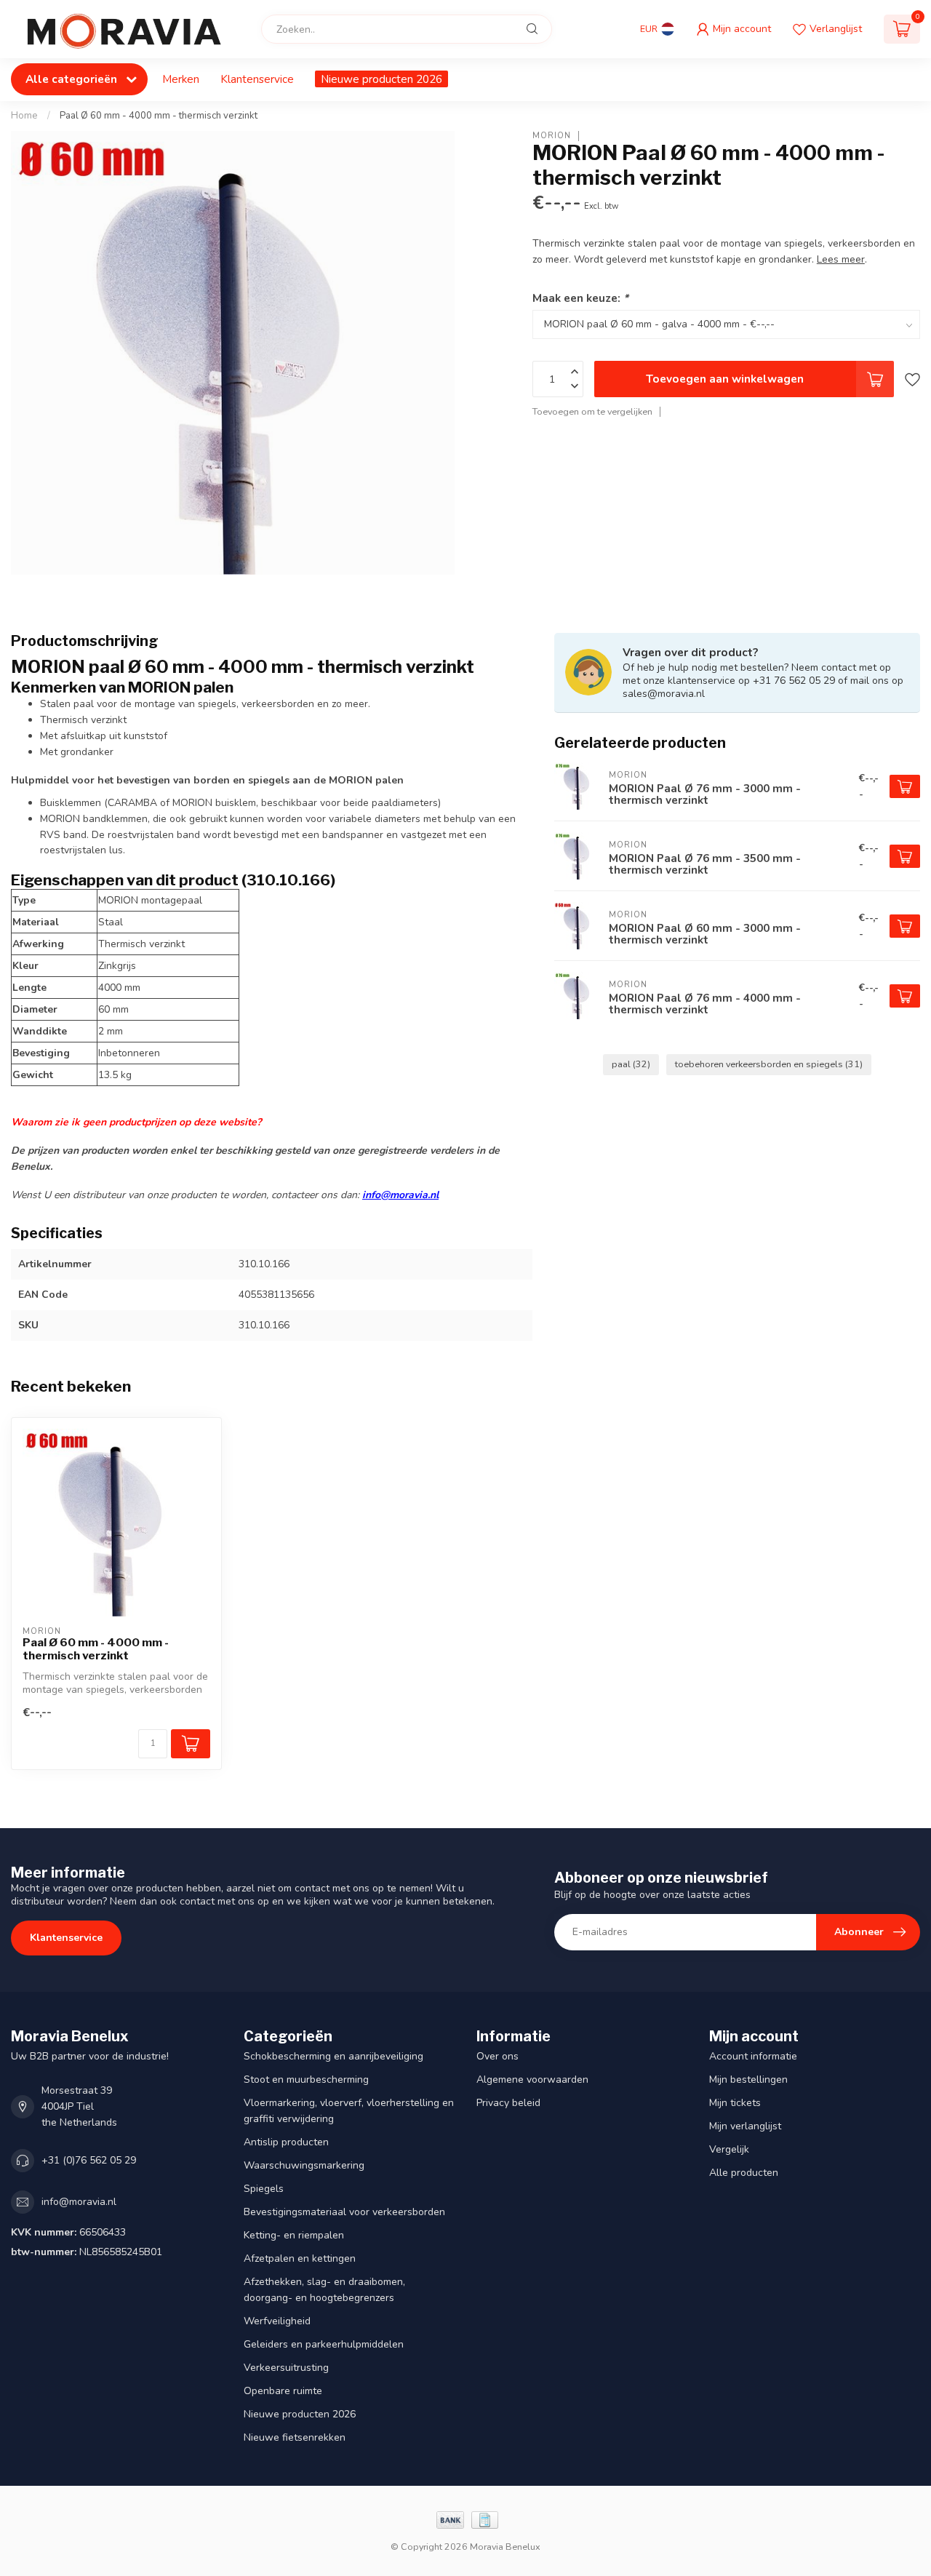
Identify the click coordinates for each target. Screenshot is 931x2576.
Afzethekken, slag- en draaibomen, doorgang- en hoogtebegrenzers (324, 2290)
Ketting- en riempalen (294, 2235)
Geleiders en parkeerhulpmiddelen (324, 2344)
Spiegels (264, 2189)
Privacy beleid (508, 2103)
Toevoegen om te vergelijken (592, 411)
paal (631, 1064)
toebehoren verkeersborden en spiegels (769, 1064)
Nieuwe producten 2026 (381, 79)
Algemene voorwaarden (532, 2079)
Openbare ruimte (283, 2391)
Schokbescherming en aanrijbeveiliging (333, 2056)
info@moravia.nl (400, 1195)
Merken (181, 79)
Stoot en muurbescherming (306, 2079)
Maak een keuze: (580, 298)
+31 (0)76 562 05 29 (89, 2160)
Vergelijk (729, 2149)
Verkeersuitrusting (286, 2368)
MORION (552, 136)
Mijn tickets (735, 2103)
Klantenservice (257, 79)
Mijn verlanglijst (745, 2126)
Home (24, 116)
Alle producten (744, 2173)
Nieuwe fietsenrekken (295, 2437)
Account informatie (753, 2056)
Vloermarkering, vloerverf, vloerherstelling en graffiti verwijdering (349, 2111)
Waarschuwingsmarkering (304, 2165)
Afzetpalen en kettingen (300, 2258)
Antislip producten (286, 2142)
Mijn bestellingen (748, 2079)
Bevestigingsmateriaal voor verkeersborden (344, 2212)
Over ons (498, 2056)
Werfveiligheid (277, 2321)
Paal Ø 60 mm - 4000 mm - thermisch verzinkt (159, 116)
